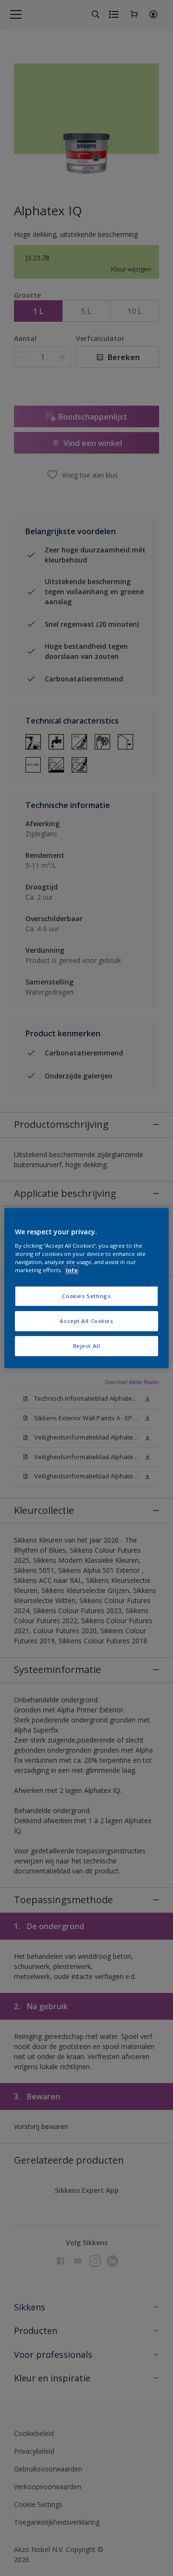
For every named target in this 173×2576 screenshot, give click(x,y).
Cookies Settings (86, 1296)
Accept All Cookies (86, 1321)
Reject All (87, 1346)
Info (72, 1270)
